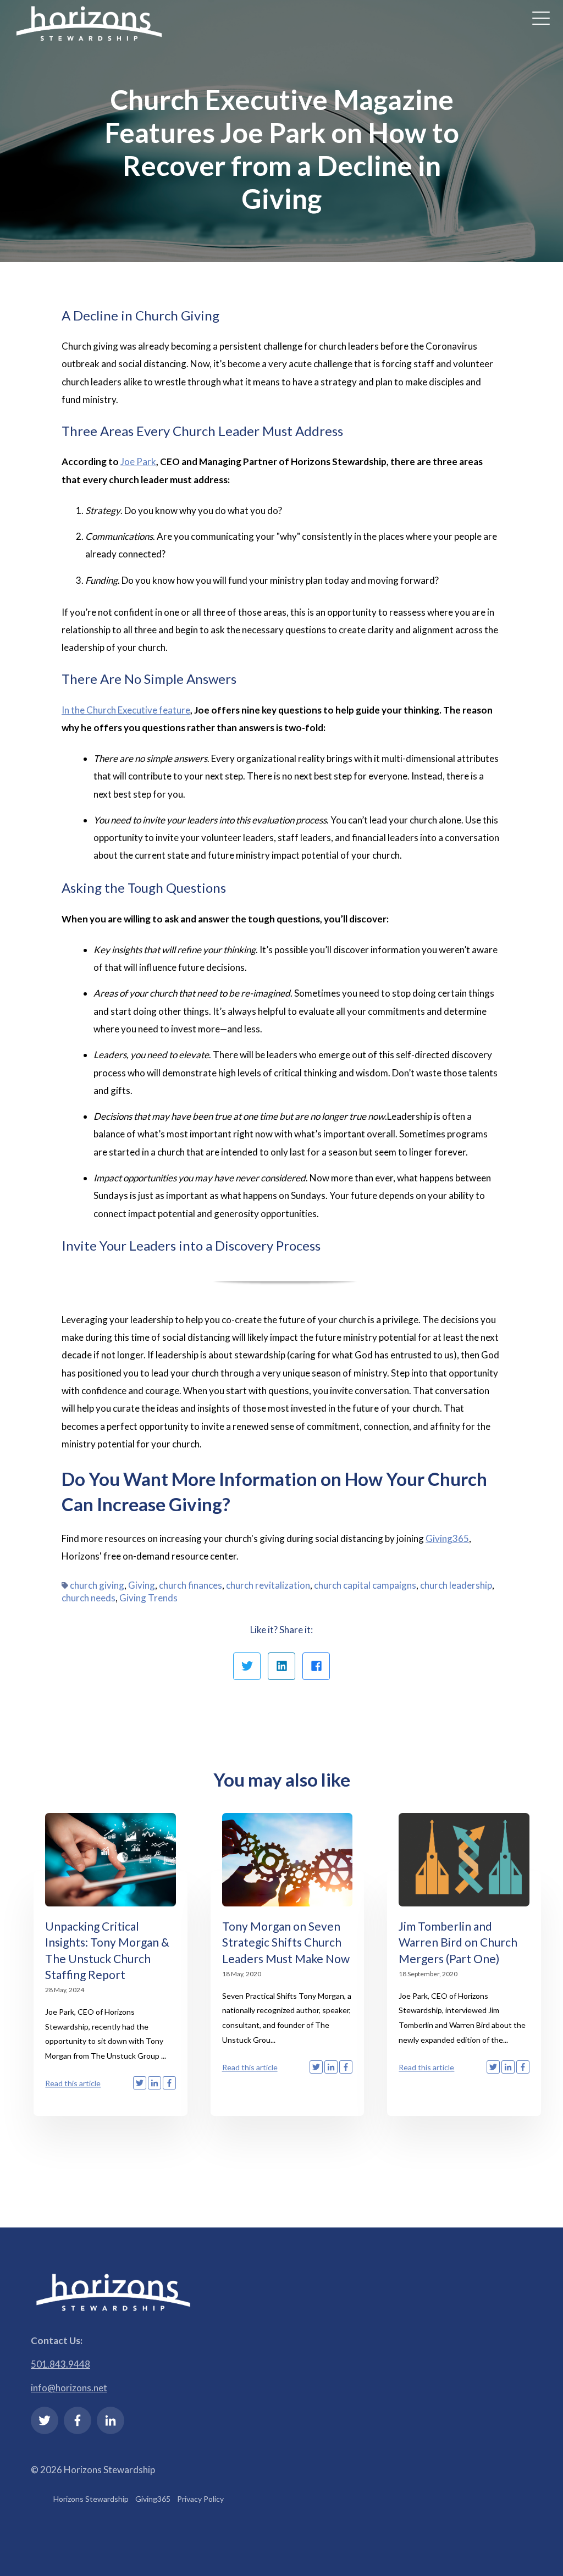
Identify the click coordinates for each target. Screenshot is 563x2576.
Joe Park (138, 461)
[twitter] (45, 2420)
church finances (191, 1585)
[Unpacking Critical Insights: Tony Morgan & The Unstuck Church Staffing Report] (111, 1860)
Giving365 (447, 1538)
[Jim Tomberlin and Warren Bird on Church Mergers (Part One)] (464, 1860)
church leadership (456, 1585)
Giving (142, 1585)
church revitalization (268, 1585)
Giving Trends (148, 1598)
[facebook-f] (78, 2420)
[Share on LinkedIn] (281, 1666)
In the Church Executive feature (126, 710)
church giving (97, 1585)
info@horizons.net (69, 2388)
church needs (89, 1598)
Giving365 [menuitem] (153, 2499)
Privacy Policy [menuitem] (200, 2499)
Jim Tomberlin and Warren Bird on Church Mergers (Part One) (458, 1942)
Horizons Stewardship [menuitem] (91, 2499)
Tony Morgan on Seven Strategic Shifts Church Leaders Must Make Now (286, 1942)
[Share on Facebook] (316, 1666)
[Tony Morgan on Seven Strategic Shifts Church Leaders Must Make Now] (288, 1860)
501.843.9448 (60, 2364)
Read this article (73, 2083)
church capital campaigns (365, 1585)
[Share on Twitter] (247, 1666)
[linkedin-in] (111, 2420)
